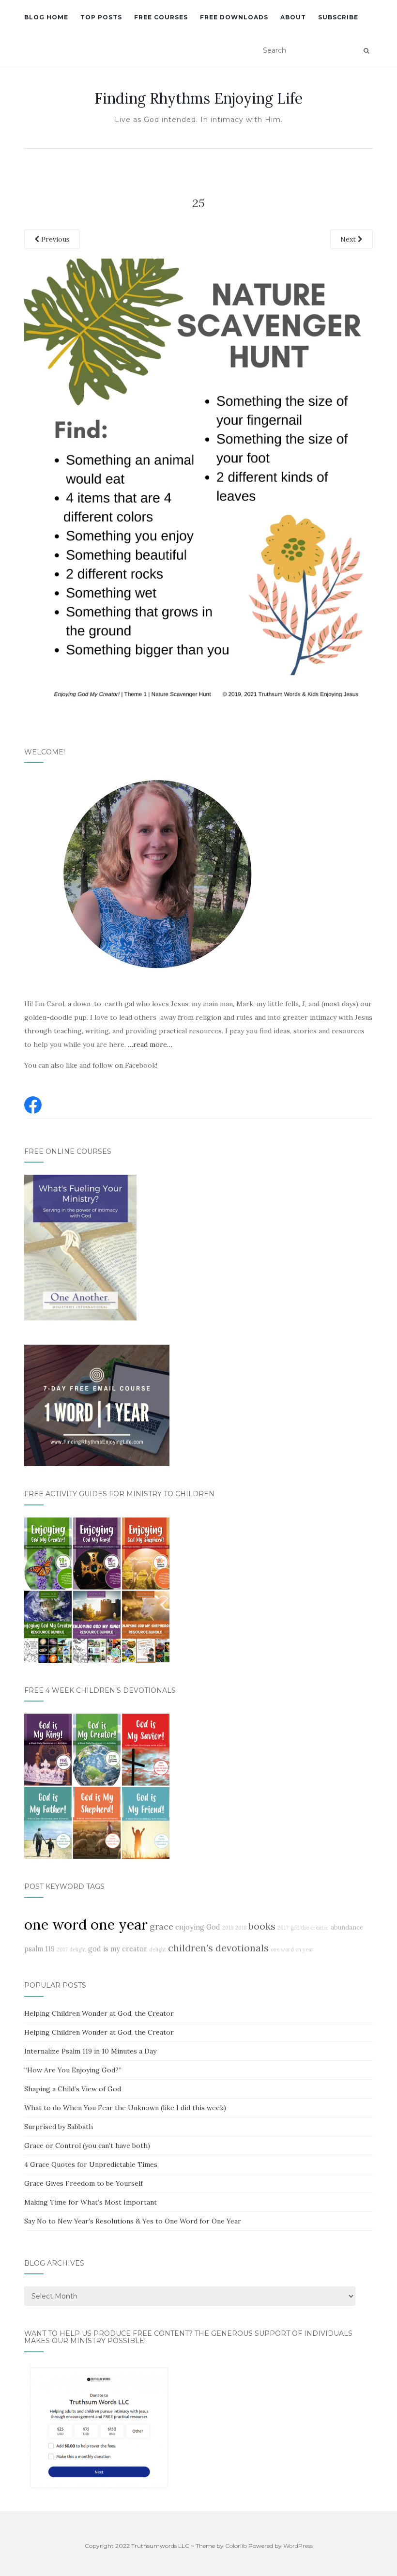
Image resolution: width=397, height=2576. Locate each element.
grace (161, 1926)
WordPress (298, 2546)
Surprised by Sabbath (59, 2127)
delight (158, 1949)
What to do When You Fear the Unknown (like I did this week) (125, 2108)
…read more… (150, 1044)
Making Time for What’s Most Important (91, 2202)
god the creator (310, 1928)
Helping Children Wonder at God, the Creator (99, 2013)
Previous (54, 239)
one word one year (86, 1924)
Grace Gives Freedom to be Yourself (84, 2183)
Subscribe (338, 17)
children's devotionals (218, 1948)
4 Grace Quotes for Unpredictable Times (91, 2164)
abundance (347, 1927)
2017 (283, 1928)
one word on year (292, 1949)
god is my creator (118, 1949)
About (293, 17)
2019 (228, 1928)
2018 (241, 1928)
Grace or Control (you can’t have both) (87, 2146)
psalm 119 (39, 1949)
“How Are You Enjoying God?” (73, 2070)
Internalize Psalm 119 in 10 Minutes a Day (90, 2051)
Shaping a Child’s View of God (73, 2089)
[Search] (366, 51)
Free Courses (161, 17)
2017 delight (71, 1949)
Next (349, 239)
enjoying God (198, 1927)
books (262, 1926)
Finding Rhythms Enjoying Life (198, 98)
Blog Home (46, 17)
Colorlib (236, 2546)
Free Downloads (234, 17)
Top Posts (101, 17)
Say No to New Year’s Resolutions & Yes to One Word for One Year (133, 2221)
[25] (198, 483)
